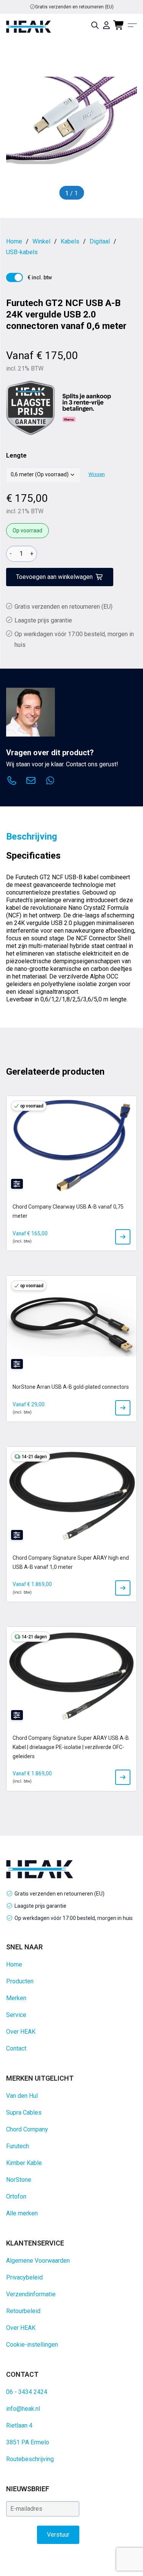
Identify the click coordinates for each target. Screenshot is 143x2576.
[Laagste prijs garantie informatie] (31, 408)
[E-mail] (31, 782)
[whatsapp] (50, 782)
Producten (20, 1981)
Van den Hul (22, 2096)
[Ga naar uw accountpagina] (106, 25)
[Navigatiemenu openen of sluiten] (132, 25)
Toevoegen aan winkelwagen (54, 577)
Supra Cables (24, 2113)
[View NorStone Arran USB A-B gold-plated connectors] (123, 1408)
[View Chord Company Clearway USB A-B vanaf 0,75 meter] (123, 1237)
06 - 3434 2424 (27, 2392)
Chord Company (27, 2129)
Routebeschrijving (30, 2459)
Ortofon (16, 2196)
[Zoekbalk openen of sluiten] (95, 25)
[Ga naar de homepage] (29, 27)
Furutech (18, 2146)
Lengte (16, 455)
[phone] (12, 782)
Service (16, 2015)
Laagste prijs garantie (43, 620)
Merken (16, 1998)
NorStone (19, 2180)
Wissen (97, 474)
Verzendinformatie (31, 2294)
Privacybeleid (24, 2277)
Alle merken (22, 2213)
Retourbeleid (23, 2311)
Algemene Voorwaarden (38, 2261)
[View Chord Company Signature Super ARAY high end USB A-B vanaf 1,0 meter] (123, 1588)
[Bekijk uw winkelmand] (119, 25)
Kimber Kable (24, 2163)
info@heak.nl (23, 2409)
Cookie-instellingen (32, 2345)
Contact (16, 2048)
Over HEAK (21, 2032)
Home (14, 1964)
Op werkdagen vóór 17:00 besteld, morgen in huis (74, 1918)
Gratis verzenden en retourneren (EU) (74, 7)
